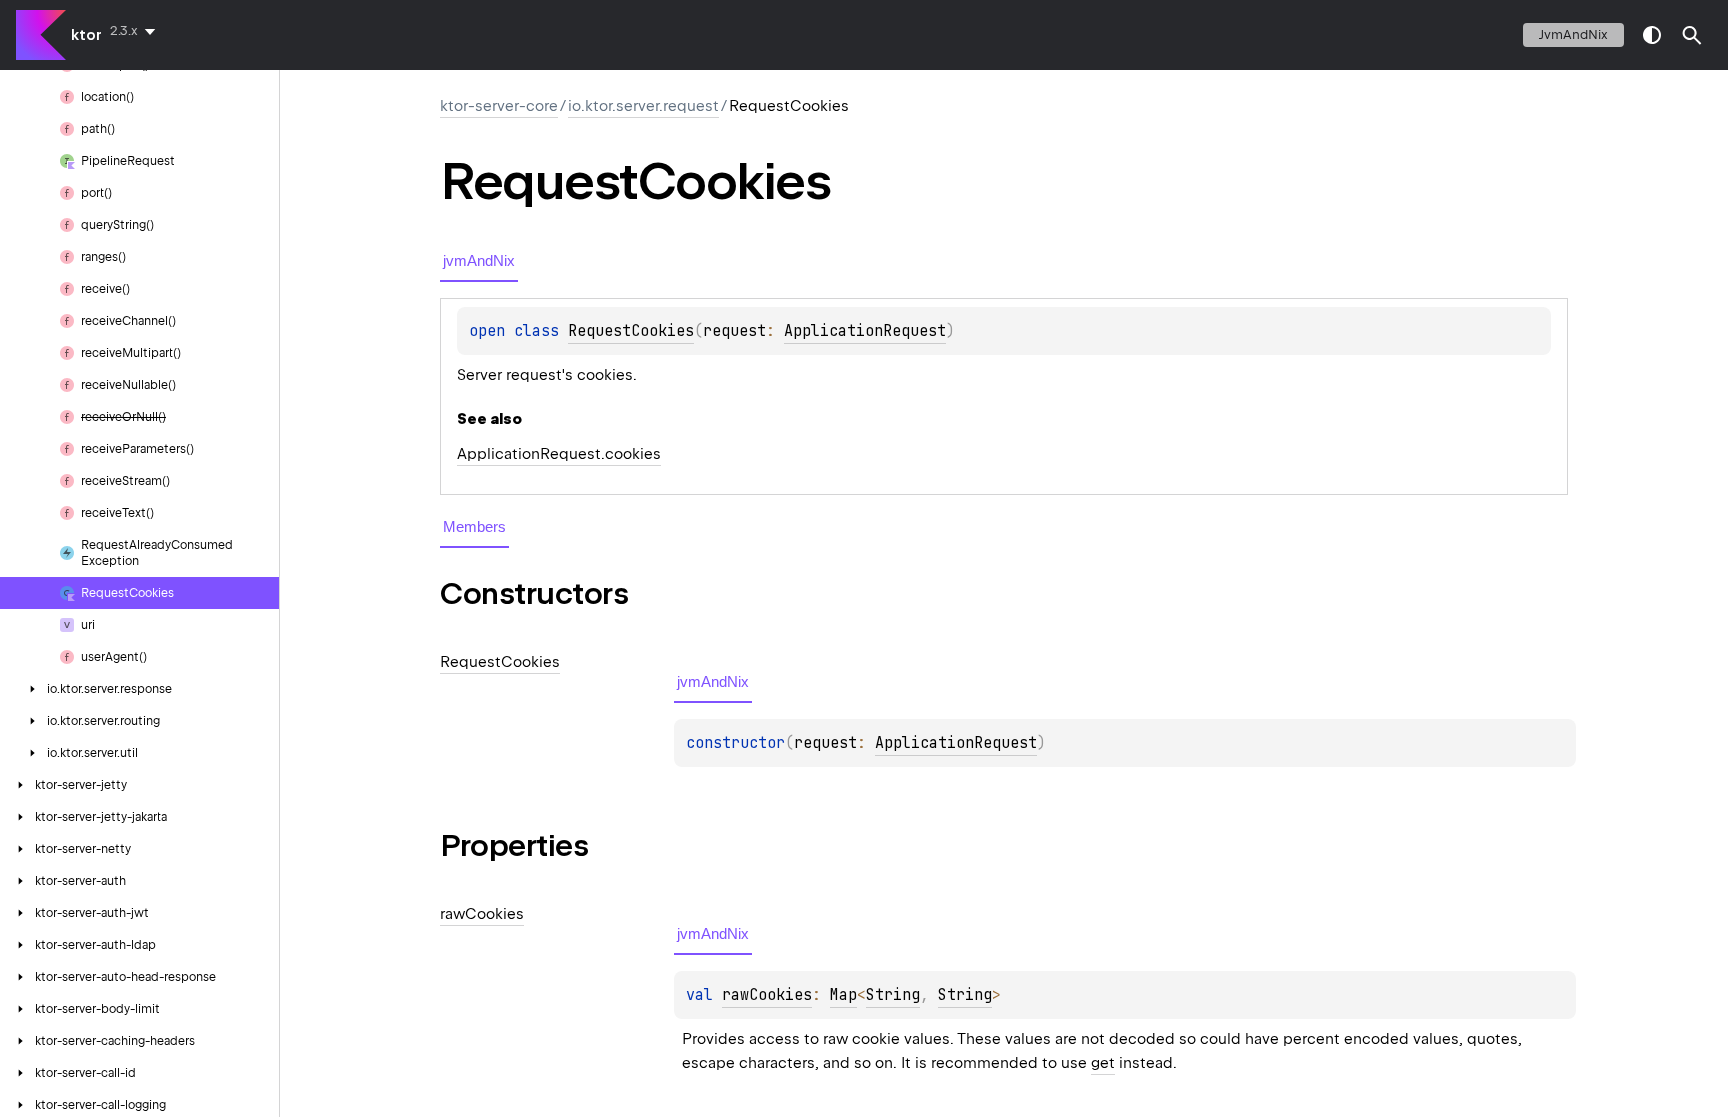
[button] (1692, 35)
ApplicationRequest (865, 331)
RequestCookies (631, 331)
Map (843, 995)
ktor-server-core (499, 106)
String (893, 995)
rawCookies (767, 995)
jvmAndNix (1573, 34)
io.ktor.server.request (643, 106)
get (1103, 1063)
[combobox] (136, 31)
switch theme (1652, 35)
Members (474, 526)
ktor (86, 35)
